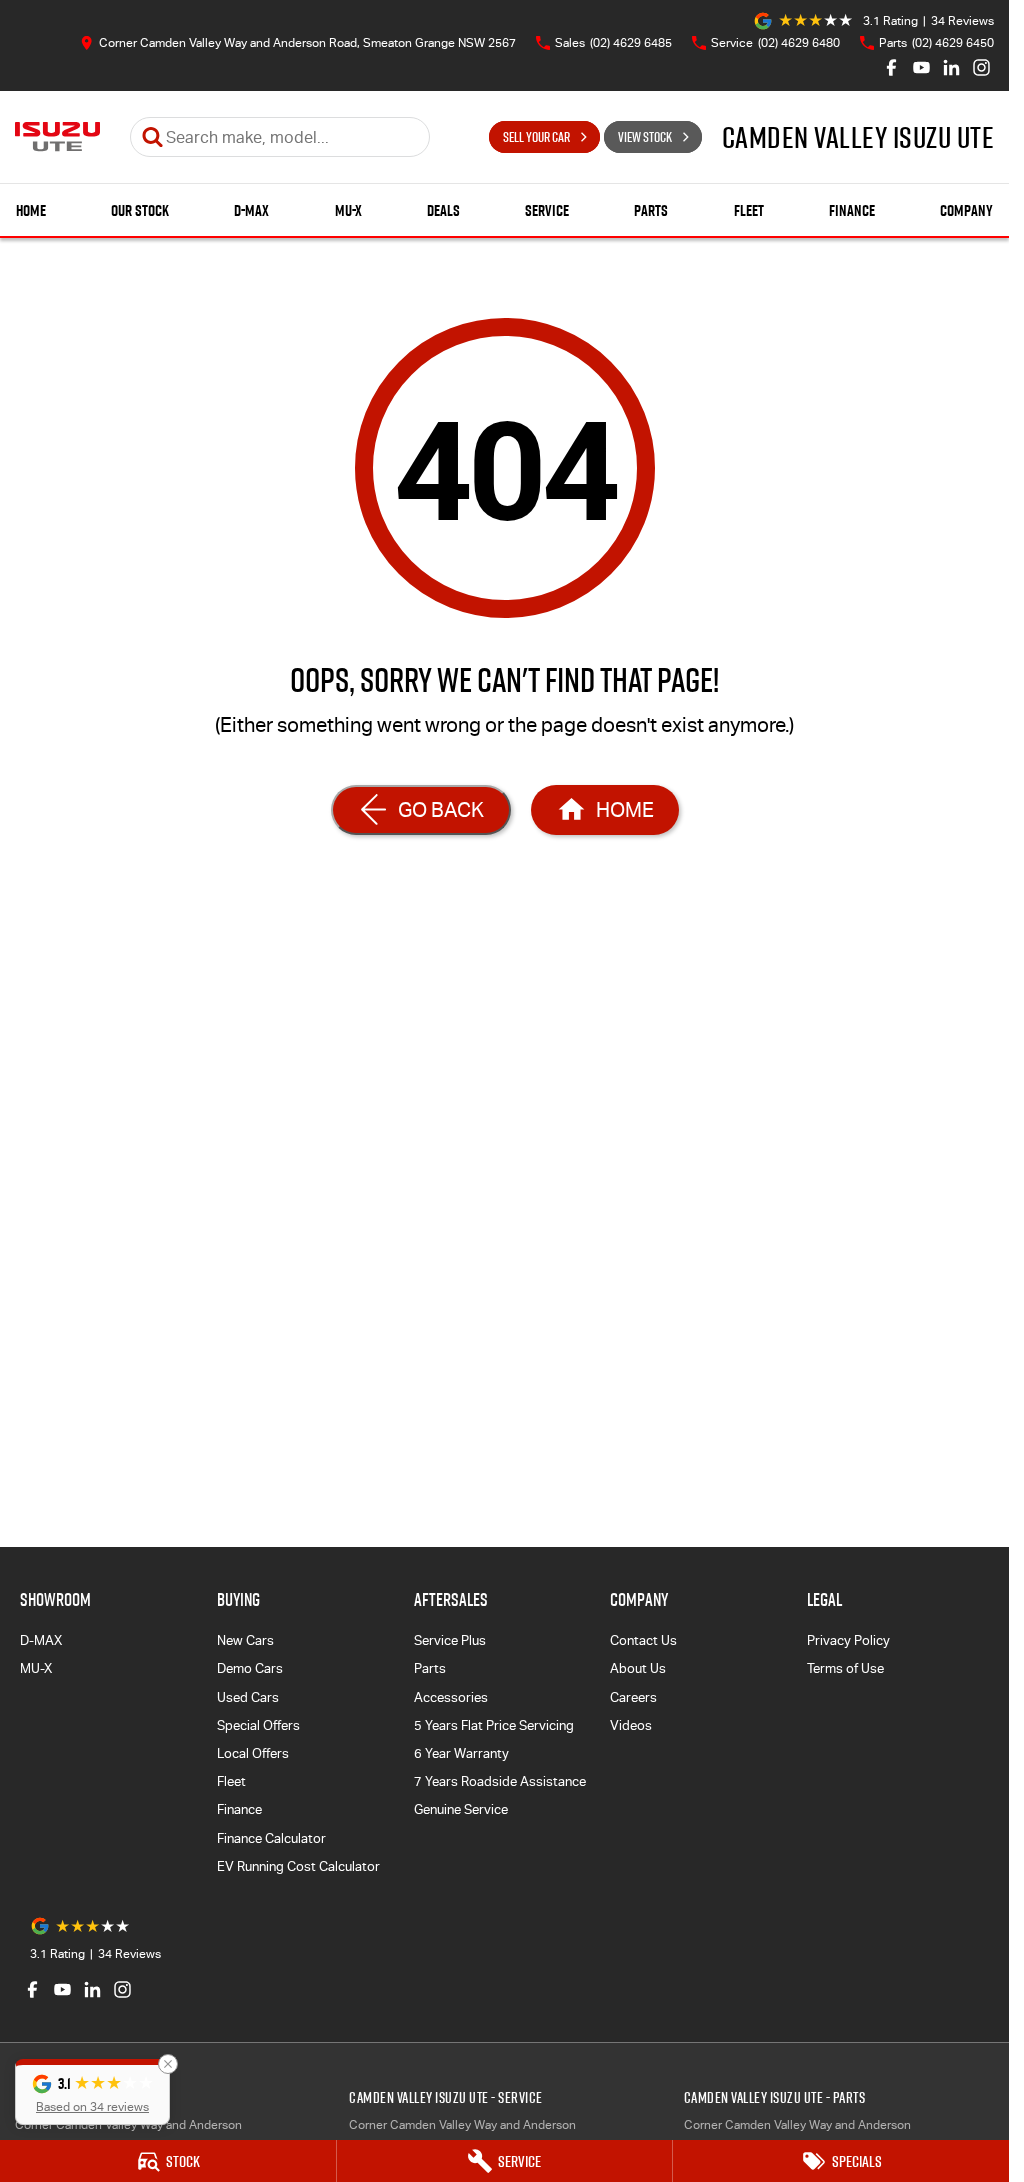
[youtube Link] (921, 67)
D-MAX (251, 210)
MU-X (348, 210)
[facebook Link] (891, 67)
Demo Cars (250, 1668)
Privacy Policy (848, 1640)
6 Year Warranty (461, 1753)
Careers (633, 1697)
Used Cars (248, 1697)
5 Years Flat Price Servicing (494, 1725)
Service (547, 210)
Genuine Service (461, 1809)
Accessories (451, 1697)
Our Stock (140, 210)
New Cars (245, 1640)
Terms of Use (845, 1668)
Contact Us (643, 1640)
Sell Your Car (536, 137)
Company (966, 210)
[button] (92, 2092)
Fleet (749, 210)
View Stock (645, 137)
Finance (852, 210)
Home (31, 210)
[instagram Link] (981, 67)
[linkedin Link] (951, 67)
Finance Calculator (271, 1838)
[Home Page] (57, 137)
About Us (638, 1668)
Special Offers (258, 1725)
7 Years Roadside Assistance (500, 1781)
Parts (651, 210)
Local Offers (253, 1753)
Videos (631, 1725)
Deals (443, 210)
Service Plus (450, 1640)
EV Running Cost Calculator (298, 1866)
